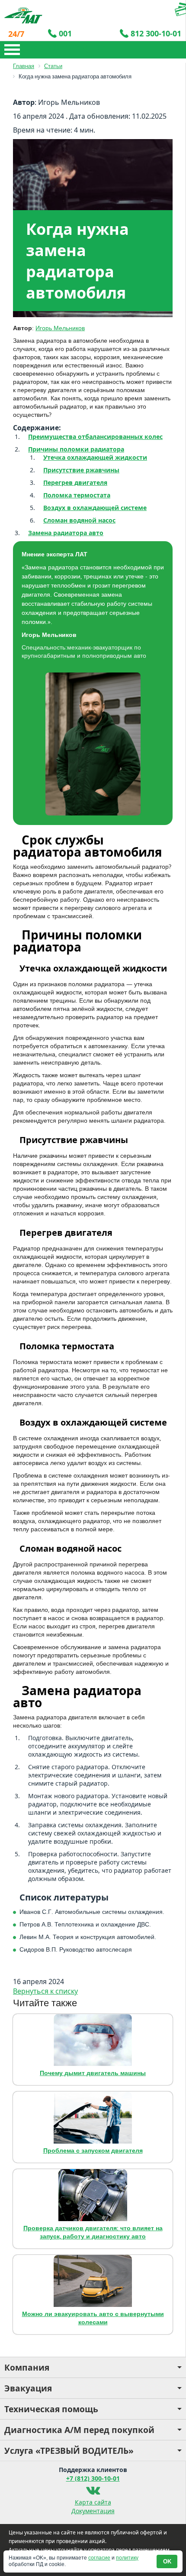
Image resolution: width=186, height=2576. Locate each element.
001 (65, 33)
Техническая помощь (51, 2409)
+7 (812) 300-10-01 (93, 2478)
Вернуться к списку (45, 1991)
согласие (99, 2558)
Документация (93, 2511)
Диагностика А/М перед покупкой (79, 2430)
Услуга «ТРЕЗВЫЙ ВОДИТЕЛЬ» (69, 2451)
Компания (27, 2367)
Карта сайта (93, 2502)
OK (167, 2561)
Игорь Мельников (60, 328)
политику (127, 2558)
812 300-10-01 (156, 33)
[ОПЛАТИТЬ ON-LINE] (154, 9)
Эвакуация (28, 2388)
